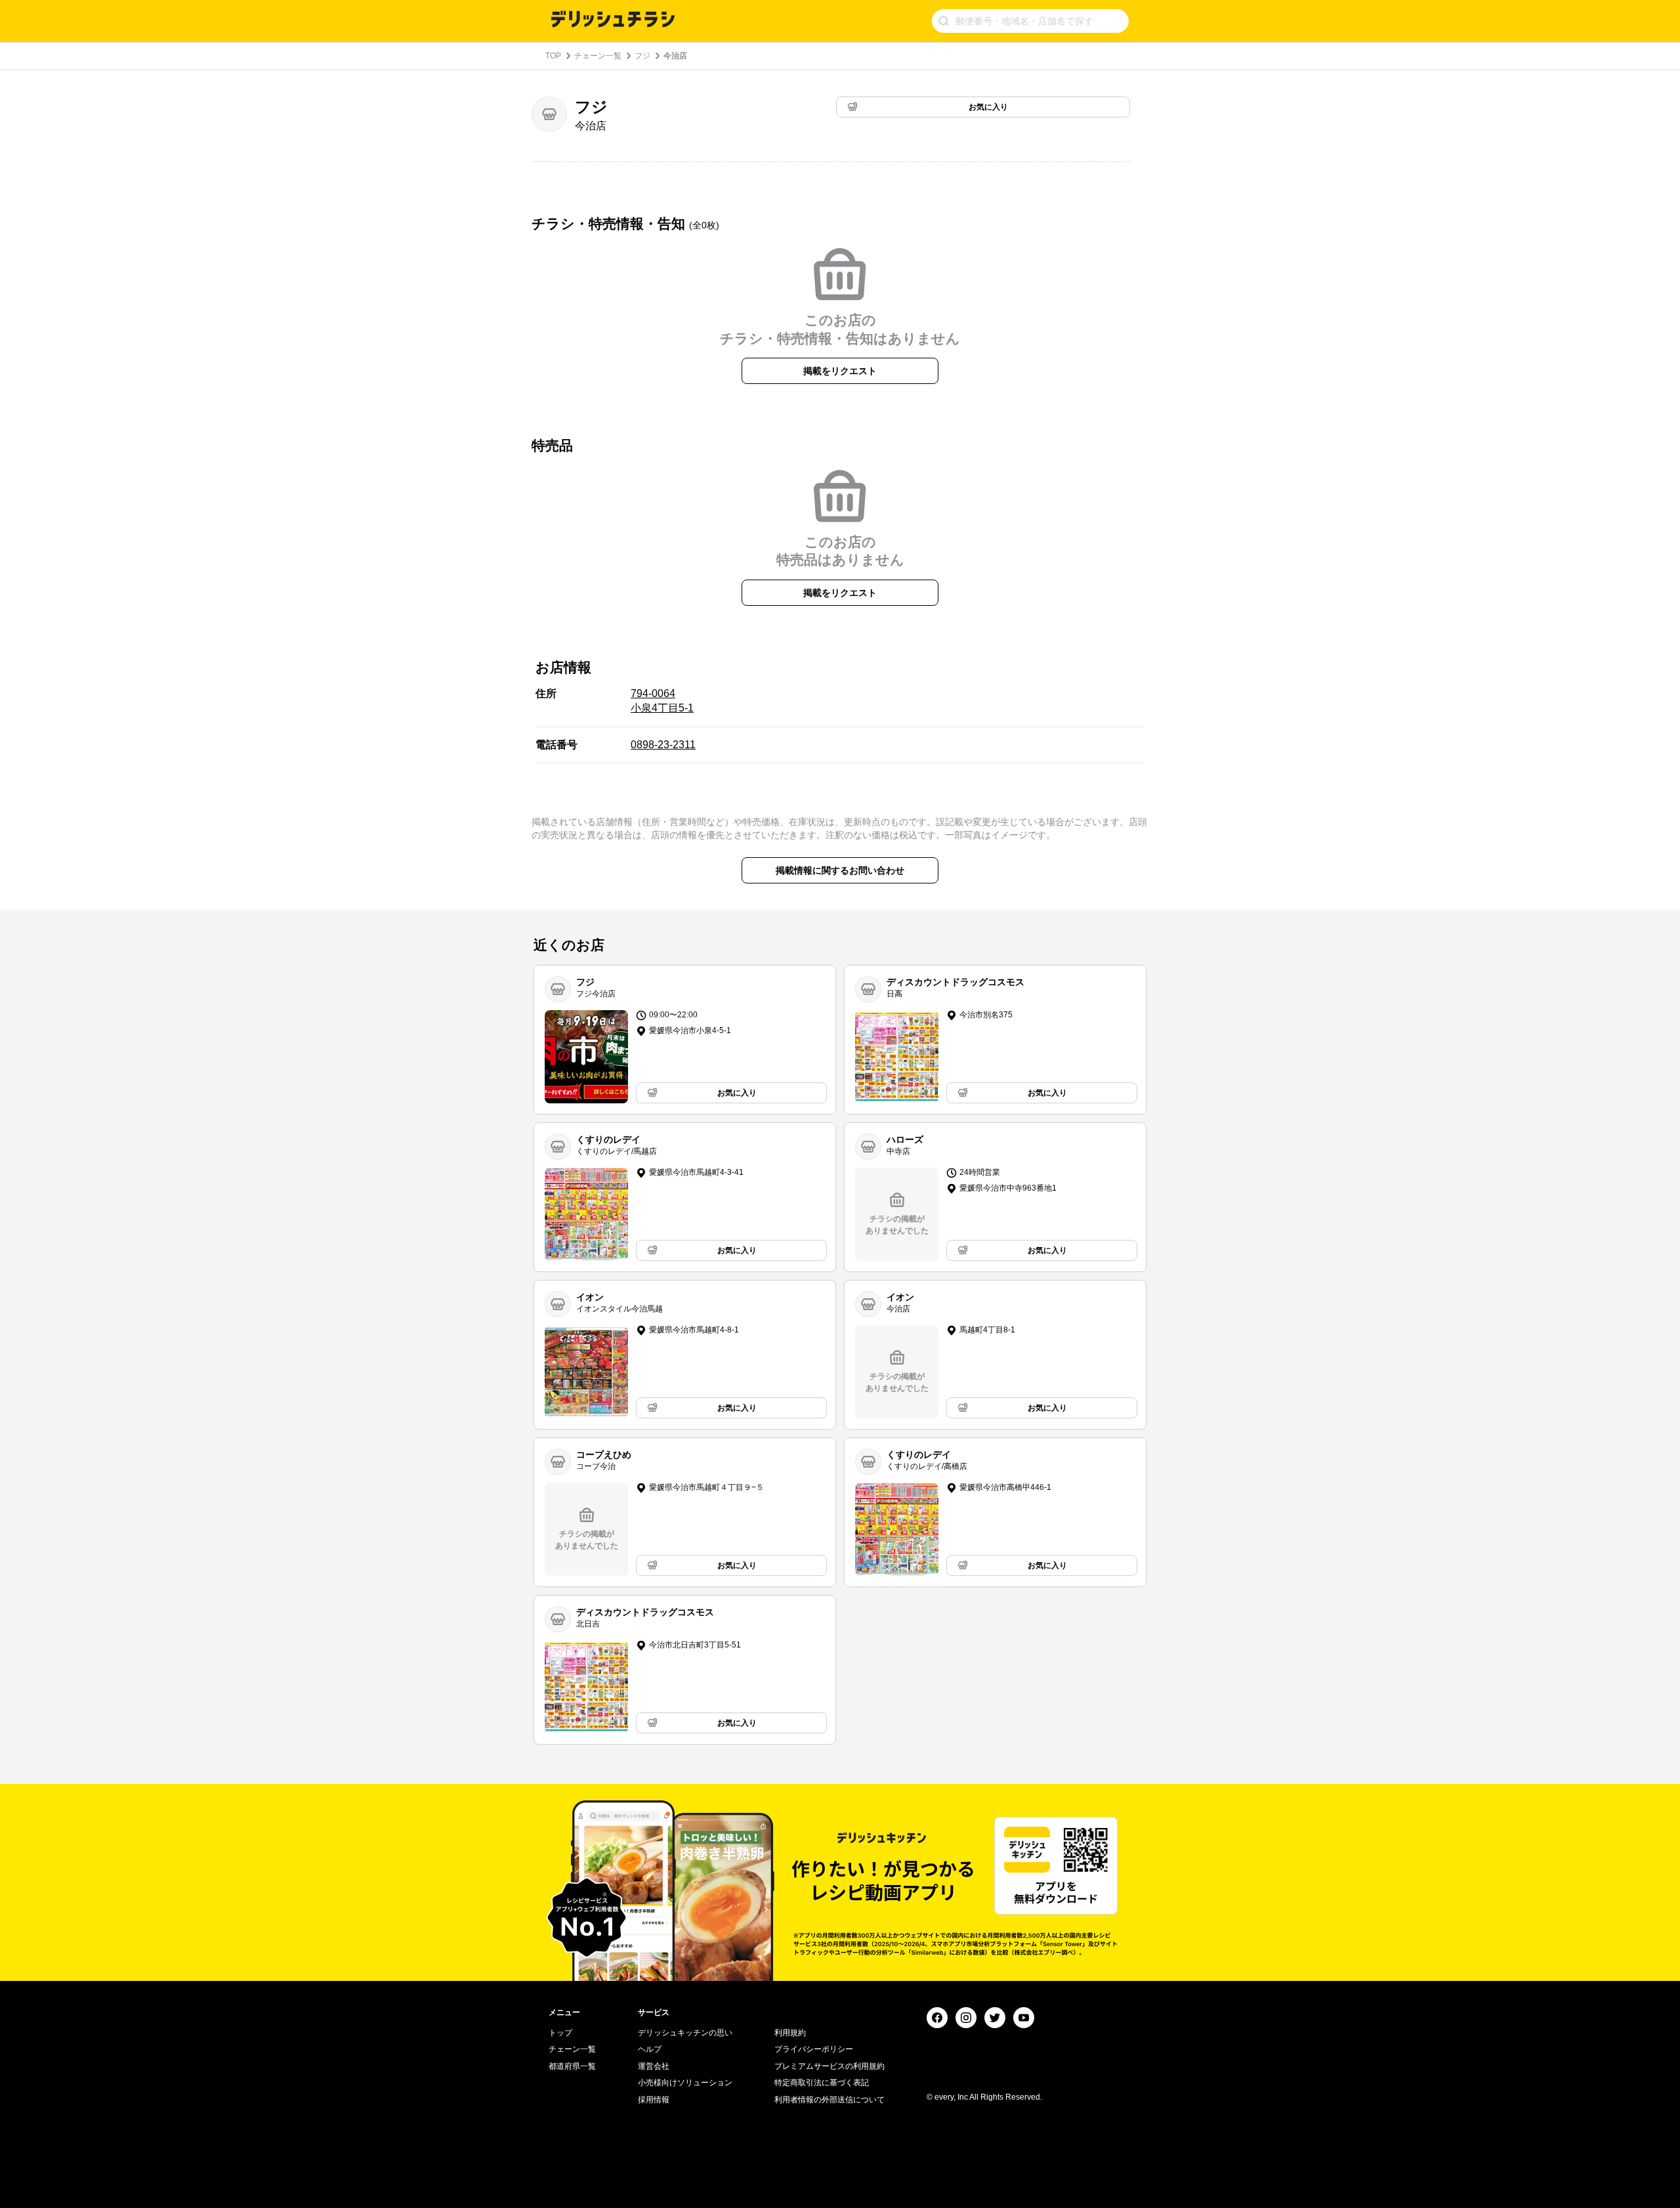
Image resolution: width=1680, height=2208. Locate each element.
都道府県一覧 (572, 2066)
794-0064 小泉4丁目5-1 (662, 701)
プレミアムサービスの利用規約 (829, 2066)
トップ (560, 2033)
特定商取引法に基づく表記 (822, 2083)
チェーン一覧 (598, 56)
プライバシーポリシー (814, 2049)
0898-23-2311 (663, 745)
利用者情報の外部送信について (829, 2100)
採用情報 (654, 2100)
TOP (553, 56)
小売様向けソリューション (685, 2083)
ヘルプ (650, 2049)
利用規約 (790, 2033)
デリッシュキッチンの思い (685, 2033)
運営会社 (654, 2066)
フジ (642, 56)
